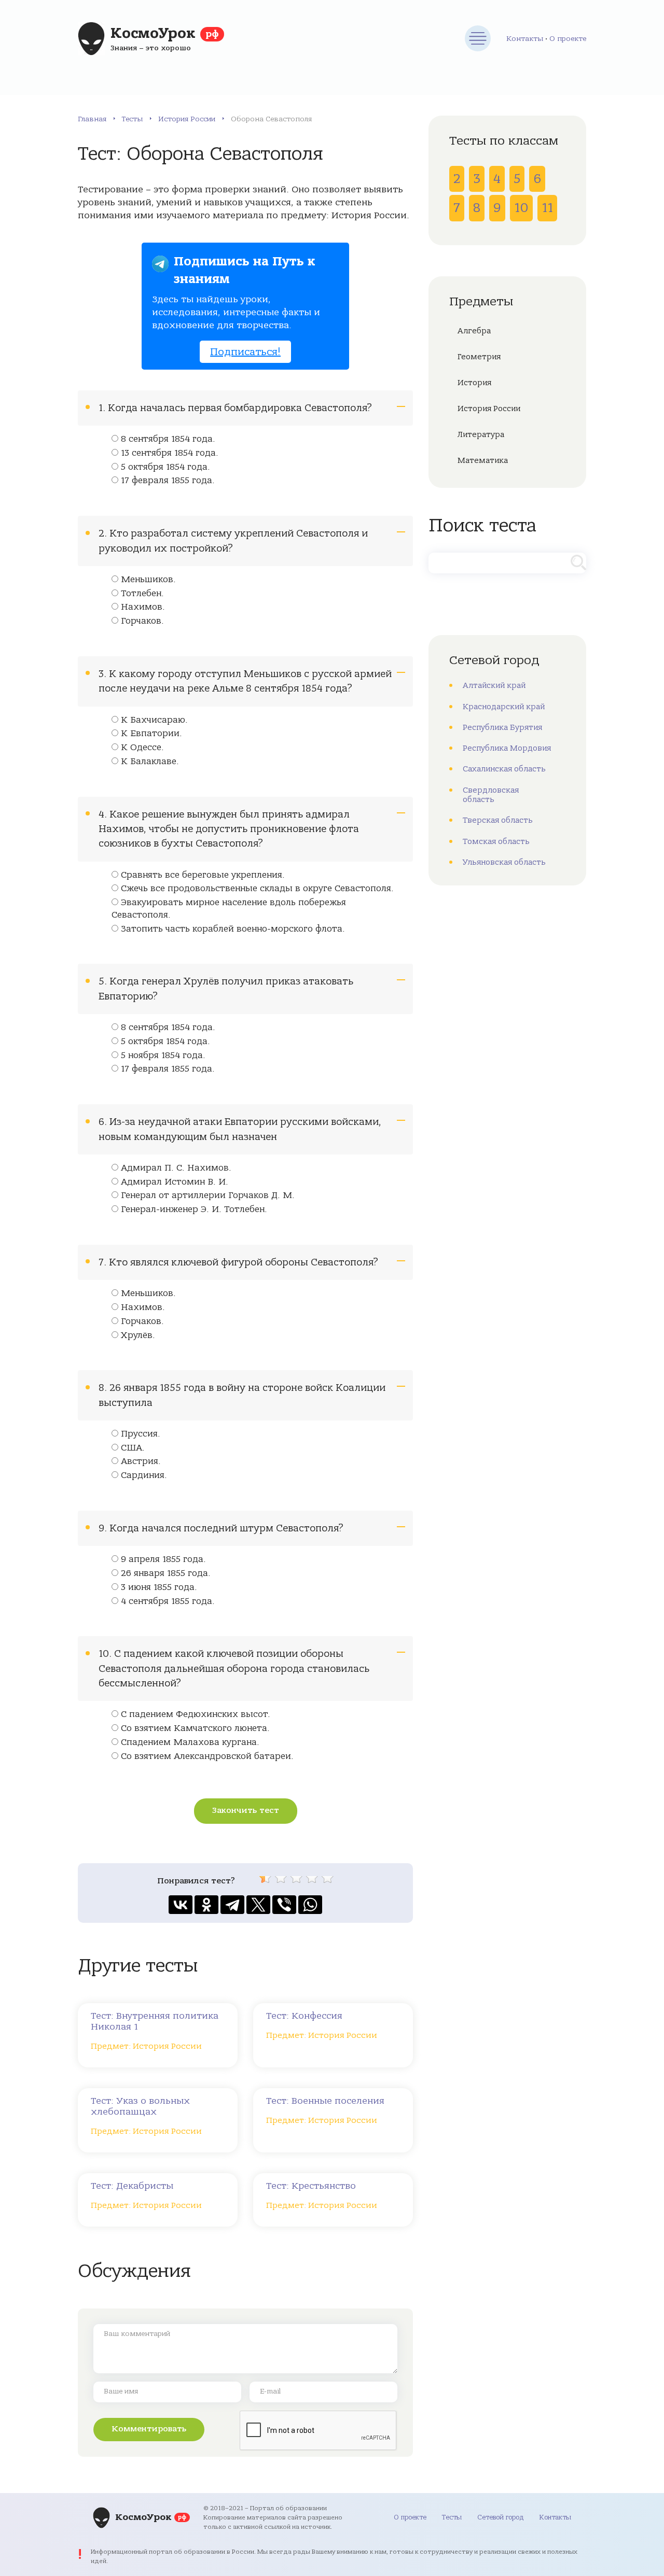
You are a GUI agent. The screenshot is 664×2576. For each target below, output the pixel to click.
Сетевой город (500, 2517)
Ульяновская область (504, 862)
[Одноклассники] (206, 1905)
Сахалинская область (504, 769)
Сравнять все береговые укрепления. (203, 875)
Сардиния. (144, 1475)
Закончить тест (246, 1810)
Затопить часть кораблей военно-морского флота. (233, 929)
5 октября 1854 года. (165, 467)
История (474, 383)
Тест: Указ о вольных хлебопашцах (140, 2106)
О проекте (568, 39)
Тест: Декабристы (132, 2186)
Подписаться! (245, 352)
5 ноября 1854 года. (163, 1055)
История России (187, 119)
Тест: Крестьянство (311, 2186)
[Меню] (478, 38)
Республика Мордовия (507, 748)
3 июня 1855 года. (159, 1587)
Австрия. (141, 1461)
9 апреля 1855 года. (163, 1559)
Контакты (525, 39)
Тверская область (498, 820)
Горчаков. (142, 621)
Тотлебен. (142, 594)
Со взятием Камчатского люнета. (195, 1728)
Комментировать (149, 2429)
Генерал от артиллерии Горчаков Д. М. (208, 1195)
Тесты (132, 119)
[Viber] (284, 1905)
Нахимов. (143, 607)
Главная (92, 119)
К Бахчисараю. (154, 720)
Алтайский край (494, 685)
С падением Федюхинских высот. (196, 1714)
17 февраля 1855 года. (168, 481)
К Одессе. (142, 748)
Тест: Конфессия (304, 2016)
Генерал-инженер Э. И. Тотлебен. (194, 1209)
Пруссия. (141, 1434)
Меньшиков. (148, 580)
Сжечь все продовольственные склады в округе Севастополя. (257, 889)
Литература (481, 434)
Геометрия (479, 357)
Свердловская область (491, 795)
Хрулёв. (138, 1335)
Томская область (496, 841)
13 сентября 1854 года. (170, 453)
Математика (483, 460)
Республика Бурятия (502, 727)
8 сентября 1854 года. (168, 439)
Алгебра (474, 331)
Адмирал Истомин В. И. (175, 1182)
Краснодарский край (504, 707)
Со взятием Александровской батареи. (207, 1756)
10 (521, 208)
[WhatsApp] (310, 1905)
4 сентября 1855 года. (168, 1601)
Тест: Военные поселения (325, 2101)
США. (133, 1448)
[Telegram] (232, 1905)
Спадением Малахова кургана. (190, 1742)
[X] (258, 1905)
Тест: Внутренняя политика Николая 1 (155, 2021)
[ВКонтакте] (181, 1905)
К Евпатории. (151, 734)
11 (547, 208)
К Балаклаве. (150, 762)
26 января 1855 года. (166, 1573)
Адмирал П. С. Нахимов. (176, 1168)
